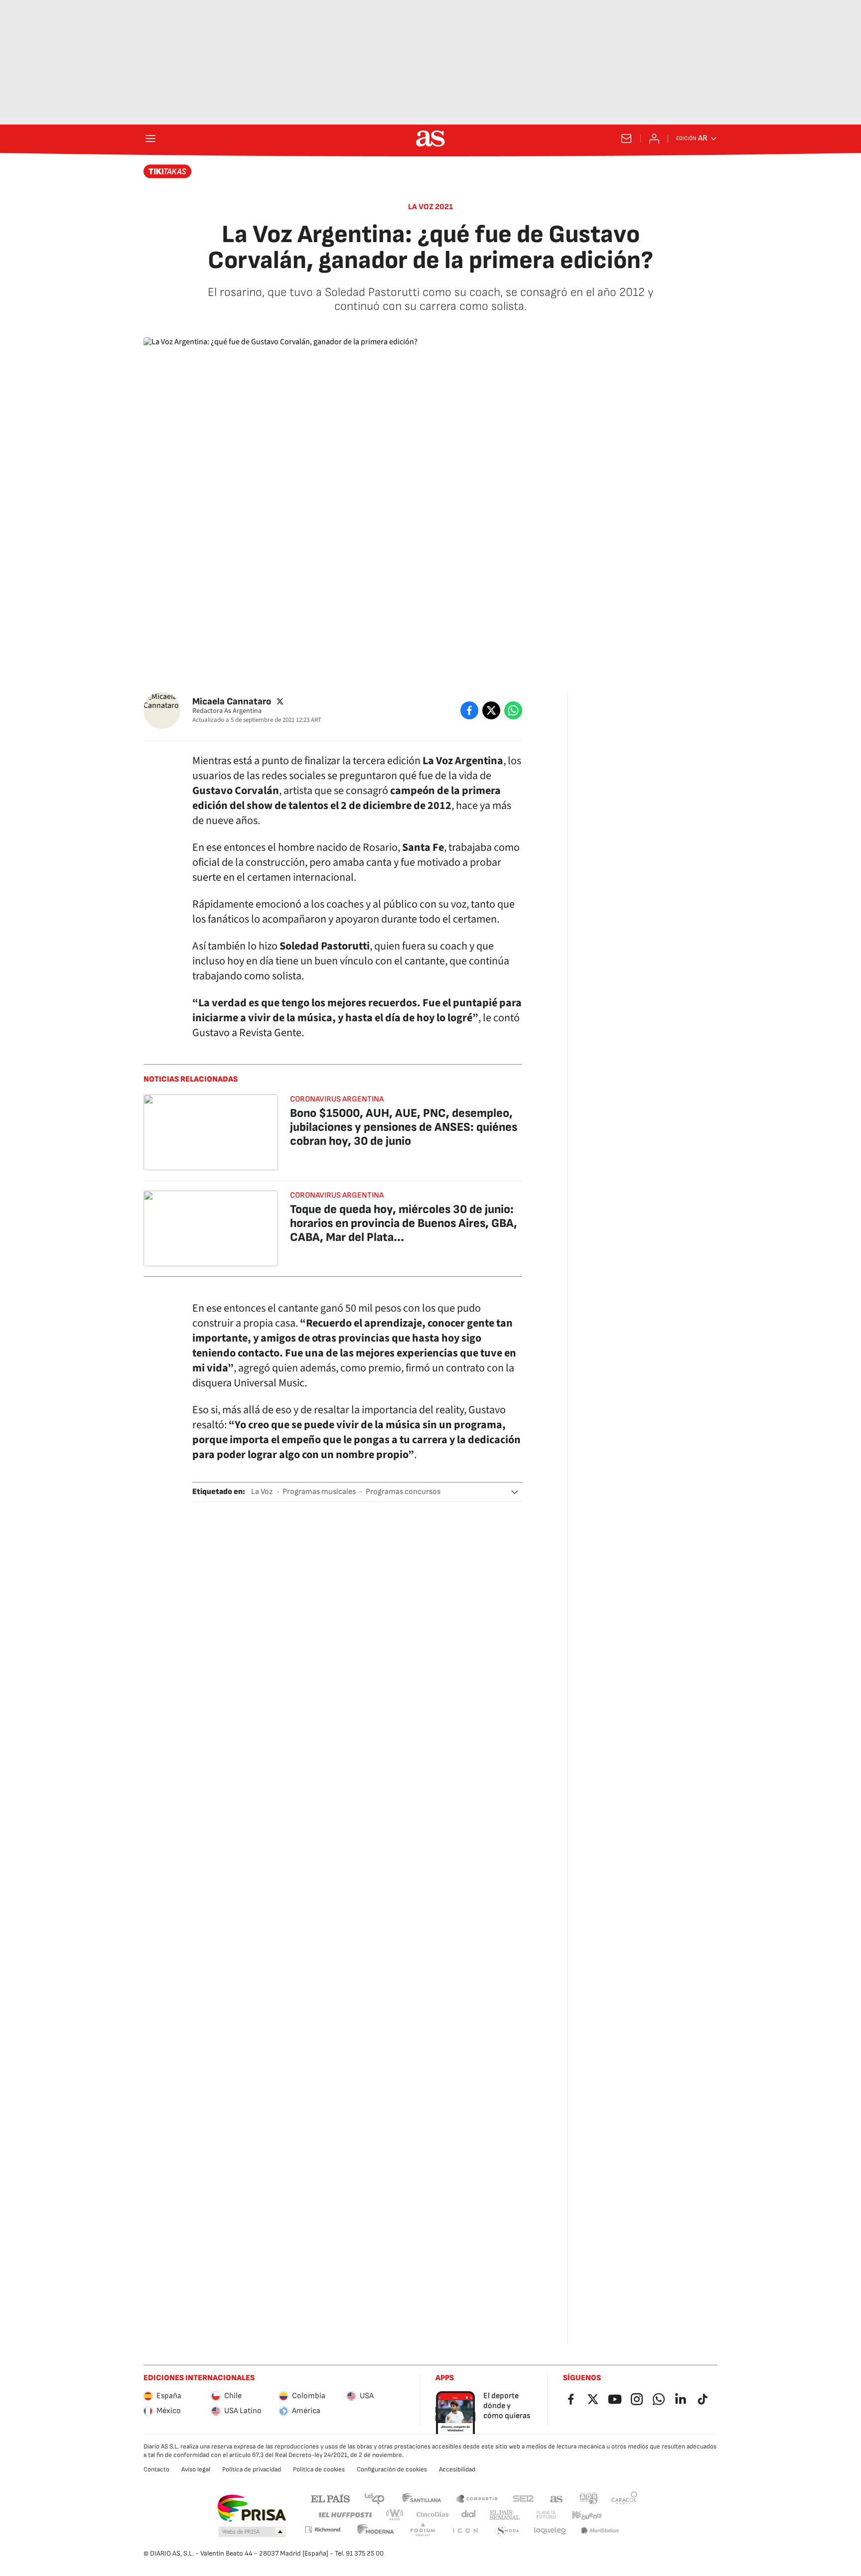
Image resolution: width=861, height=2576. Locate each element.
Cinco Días (433, 2515)
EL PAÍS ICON (465, 2531)
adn (589, 2498)
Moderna (376, 2531)
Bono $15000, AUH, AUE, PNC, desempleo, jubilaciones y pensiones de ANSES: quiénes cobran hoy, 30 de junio (404, 1127)
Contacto (156, 2469)
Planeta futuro (546, 2515)
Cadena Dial (469, 2515)
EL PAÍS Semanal (504, 2515)
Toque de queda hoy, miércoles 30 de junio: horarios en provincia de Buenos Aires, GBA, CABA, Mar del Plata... (404, 1223)
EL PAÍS (330, 2498)
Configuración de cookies (392, 2469)
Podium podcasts (423, 2531)
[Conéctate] (654, 138)
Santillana (421, 2498)
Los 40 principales (374, 2498)
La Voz (262, 1492)
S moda (507, 2531)
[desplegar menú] (150, 138)
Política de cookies (319, 2469)
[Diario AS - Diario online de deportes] (430, 138)
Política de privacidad (252, 2469)
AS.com (557, 2498)
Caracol (624, 2498)
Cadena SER (523, 2498)
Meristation (600, 2531)
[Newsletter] (626, 138)
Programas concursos (403, 1492)
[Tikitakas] (168, 171)
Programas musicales (319, 1492)
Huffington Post (345, 2515)
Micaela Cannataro (232, 701)
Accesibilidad (457, 2469)
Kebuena (586, 2515)
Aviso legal (196, 2469)
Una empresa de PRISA (251, 2508)
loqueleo (550, 2531)
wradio (395, 2515)
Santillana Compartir (477, 2498)
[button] (515, 1492)
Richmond (322, 2529)
